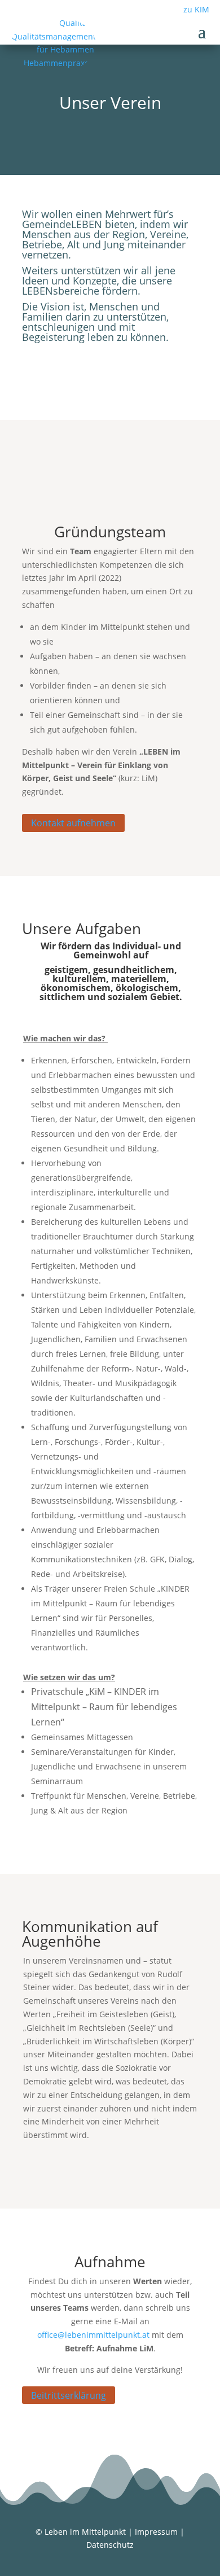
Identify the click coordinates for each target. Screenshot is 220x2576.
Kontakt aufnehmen (73, 823)
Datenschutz (110, 2545)
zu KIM (196, 9)
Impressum (156, 2532)
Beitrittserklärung (69, 2395)
